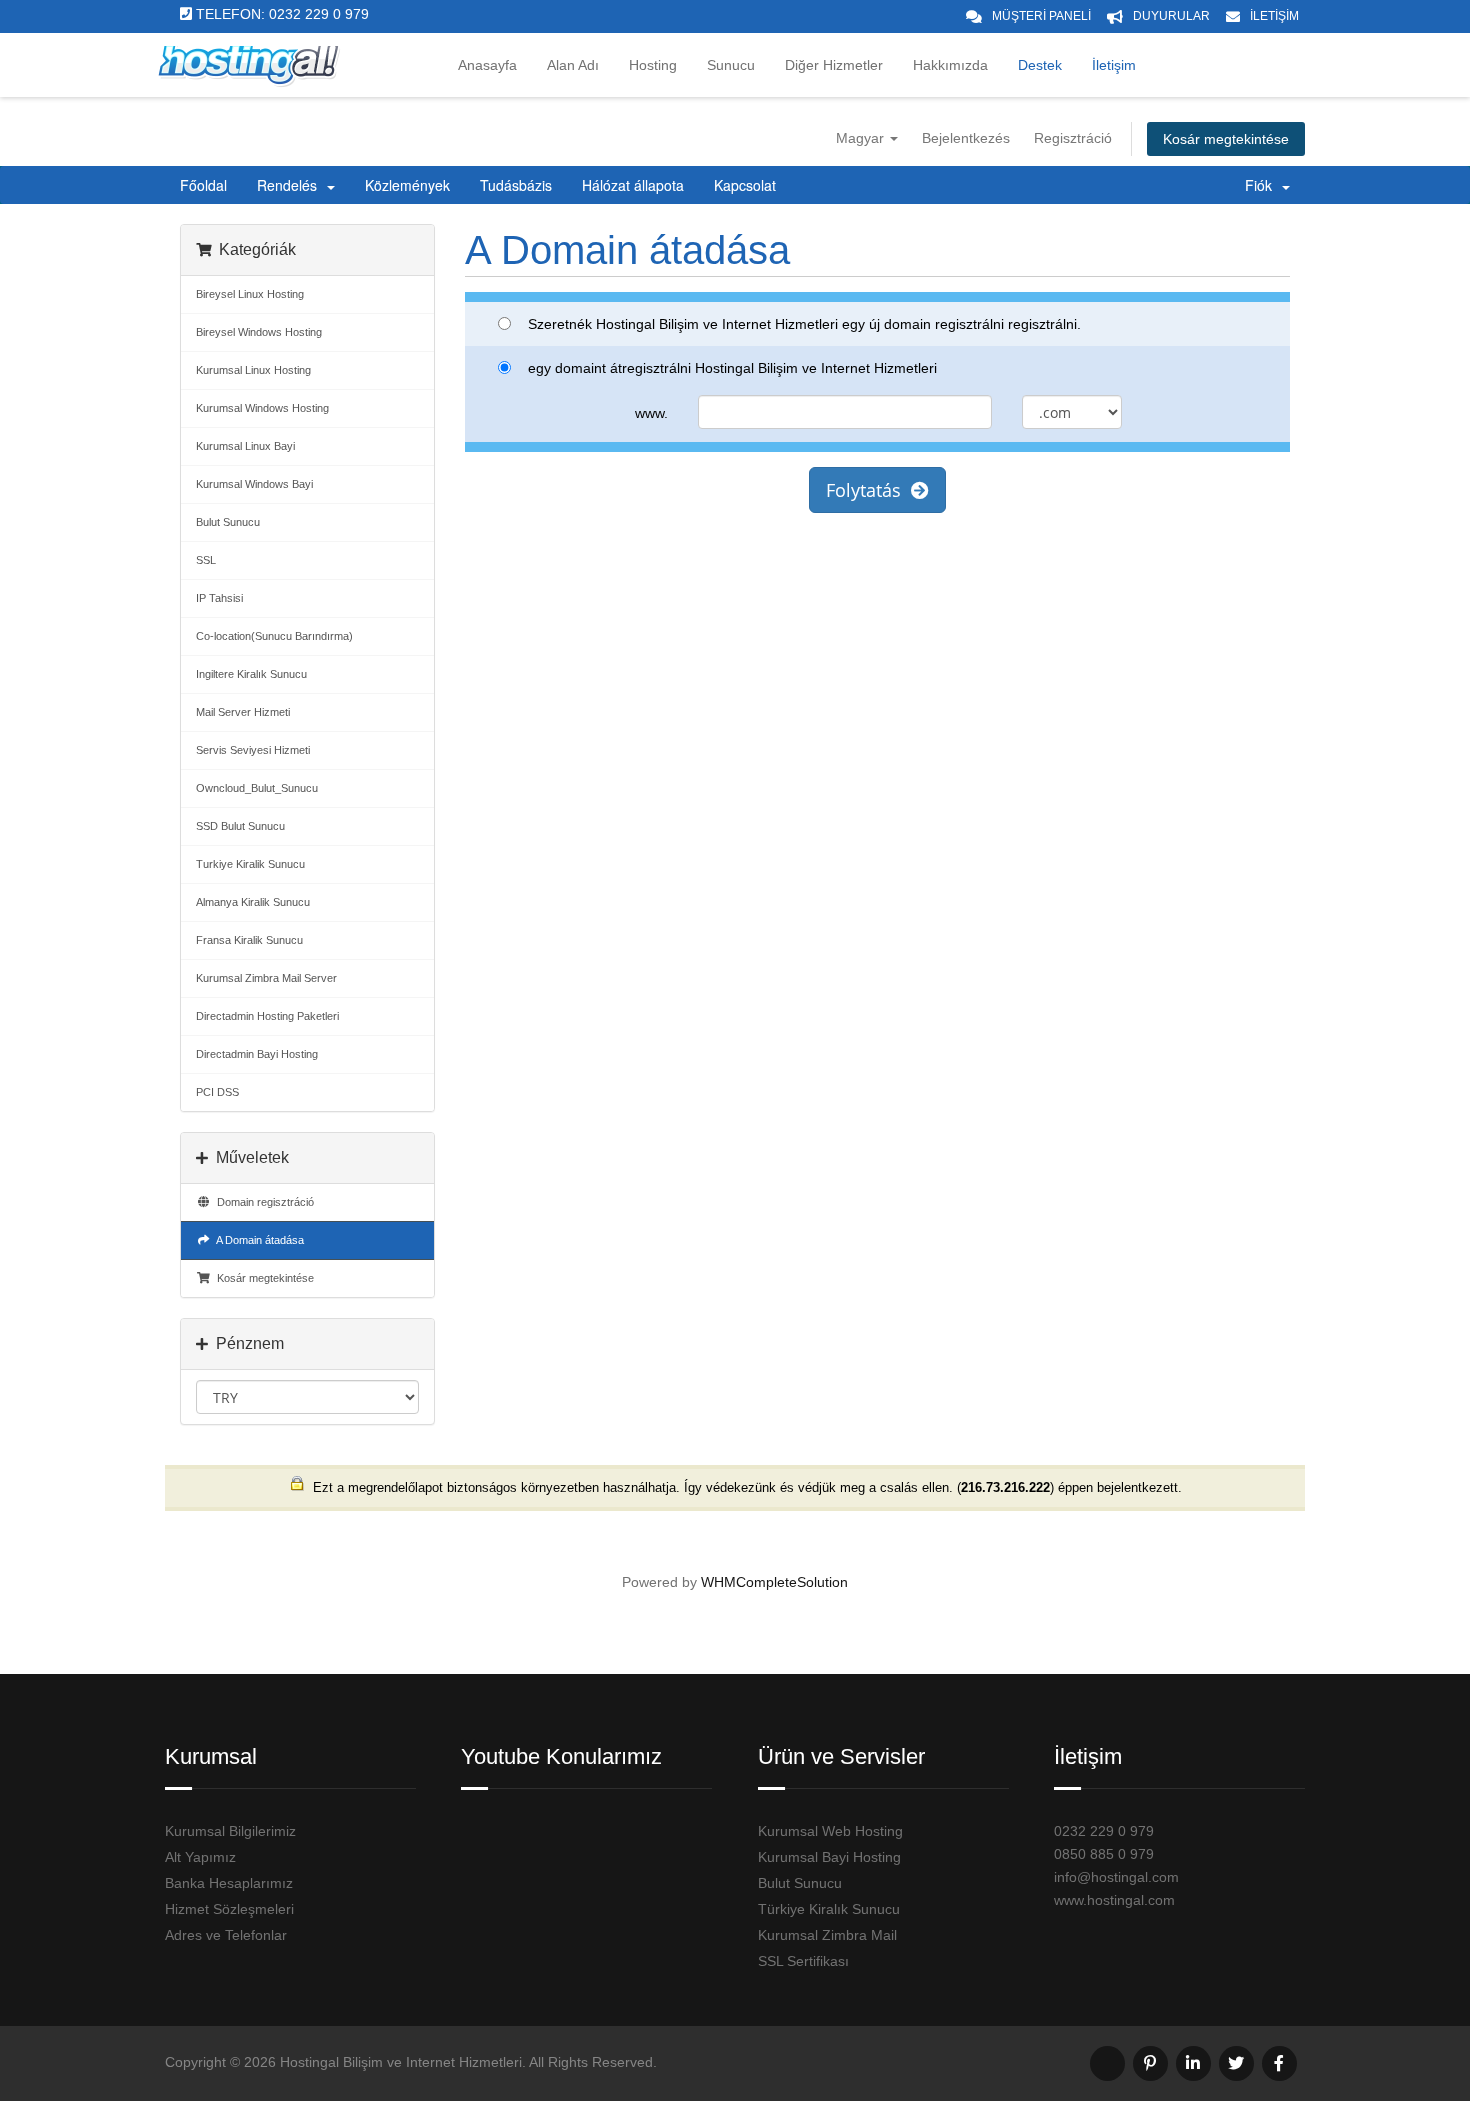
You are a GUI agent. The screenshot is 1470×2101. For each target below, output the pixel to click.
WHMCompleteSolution (774, 1582)
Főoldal (203, 185)
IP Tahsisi (219, 598)
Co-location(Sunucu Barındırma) (274, 636)
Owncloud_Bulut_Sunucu (257, 788)
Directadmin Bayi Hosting (257, 1054)
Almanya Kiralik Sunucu (253, 902)
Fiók (1262, 185)
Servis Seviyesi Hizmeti (253, 750)
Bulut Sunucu (228, 522)
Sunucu (731, 65)
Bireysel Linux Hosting (250, 294)
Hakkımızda (950, 65)
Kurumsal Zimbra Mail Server (266, 978)
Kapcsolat (745, 185)
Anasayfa (487, 65)
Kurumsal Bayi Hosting (829, 1857)
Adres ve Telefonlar (226, 1935)
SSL (206, 560)
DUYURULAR (1171, 16)
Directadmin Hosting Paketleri (267, 1016)
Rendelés (291, 185)
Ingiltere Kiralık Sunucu (251, 674)
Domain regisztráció (262, 1202)
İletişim (1114, 65)
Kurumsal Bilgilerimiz (230, 1831)
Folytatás (868, 490)
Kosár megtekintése (1226, 139)
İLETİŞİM (1274, 16)
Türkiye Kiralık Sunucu (829, 1909)
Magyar (862, 138)
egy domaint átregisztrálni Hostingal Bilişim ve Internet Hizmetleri (732, 368)
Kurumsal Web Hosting (830, 1831)
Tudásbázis (516, 185)
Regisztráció (1073, 138)
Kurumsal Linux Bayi (245, 446)
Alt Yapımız (200, 1857)
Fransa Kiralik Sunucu (249, 940)
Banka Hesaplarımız (229, 1883)
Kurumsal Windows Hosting (262, 408)
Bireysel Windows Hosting (259, 332)
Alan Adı (573, 65)
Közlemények (407, 185)
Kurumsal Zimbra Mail (827, 1935)
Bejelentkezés (966, 138)
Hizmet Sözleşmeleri (229, 1909)
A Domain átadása (257, 1240)
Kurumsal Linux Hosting (253, 370)
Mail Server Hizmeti (243, 712)
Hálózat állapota (633, 185)
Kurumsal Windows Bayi (254, 484)
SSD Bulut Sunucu (240, 826)
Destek (1040, 65)
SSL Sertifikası (803, 1961)
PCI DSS (217, 1092)
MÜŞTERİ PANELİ (1041, 16)
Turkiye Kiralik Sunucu (250, 864)
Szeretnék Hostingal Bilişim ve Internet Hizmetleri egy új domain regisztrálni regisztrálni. (804, 324)
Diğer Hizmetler (834, 65)
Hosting (653, 65)
